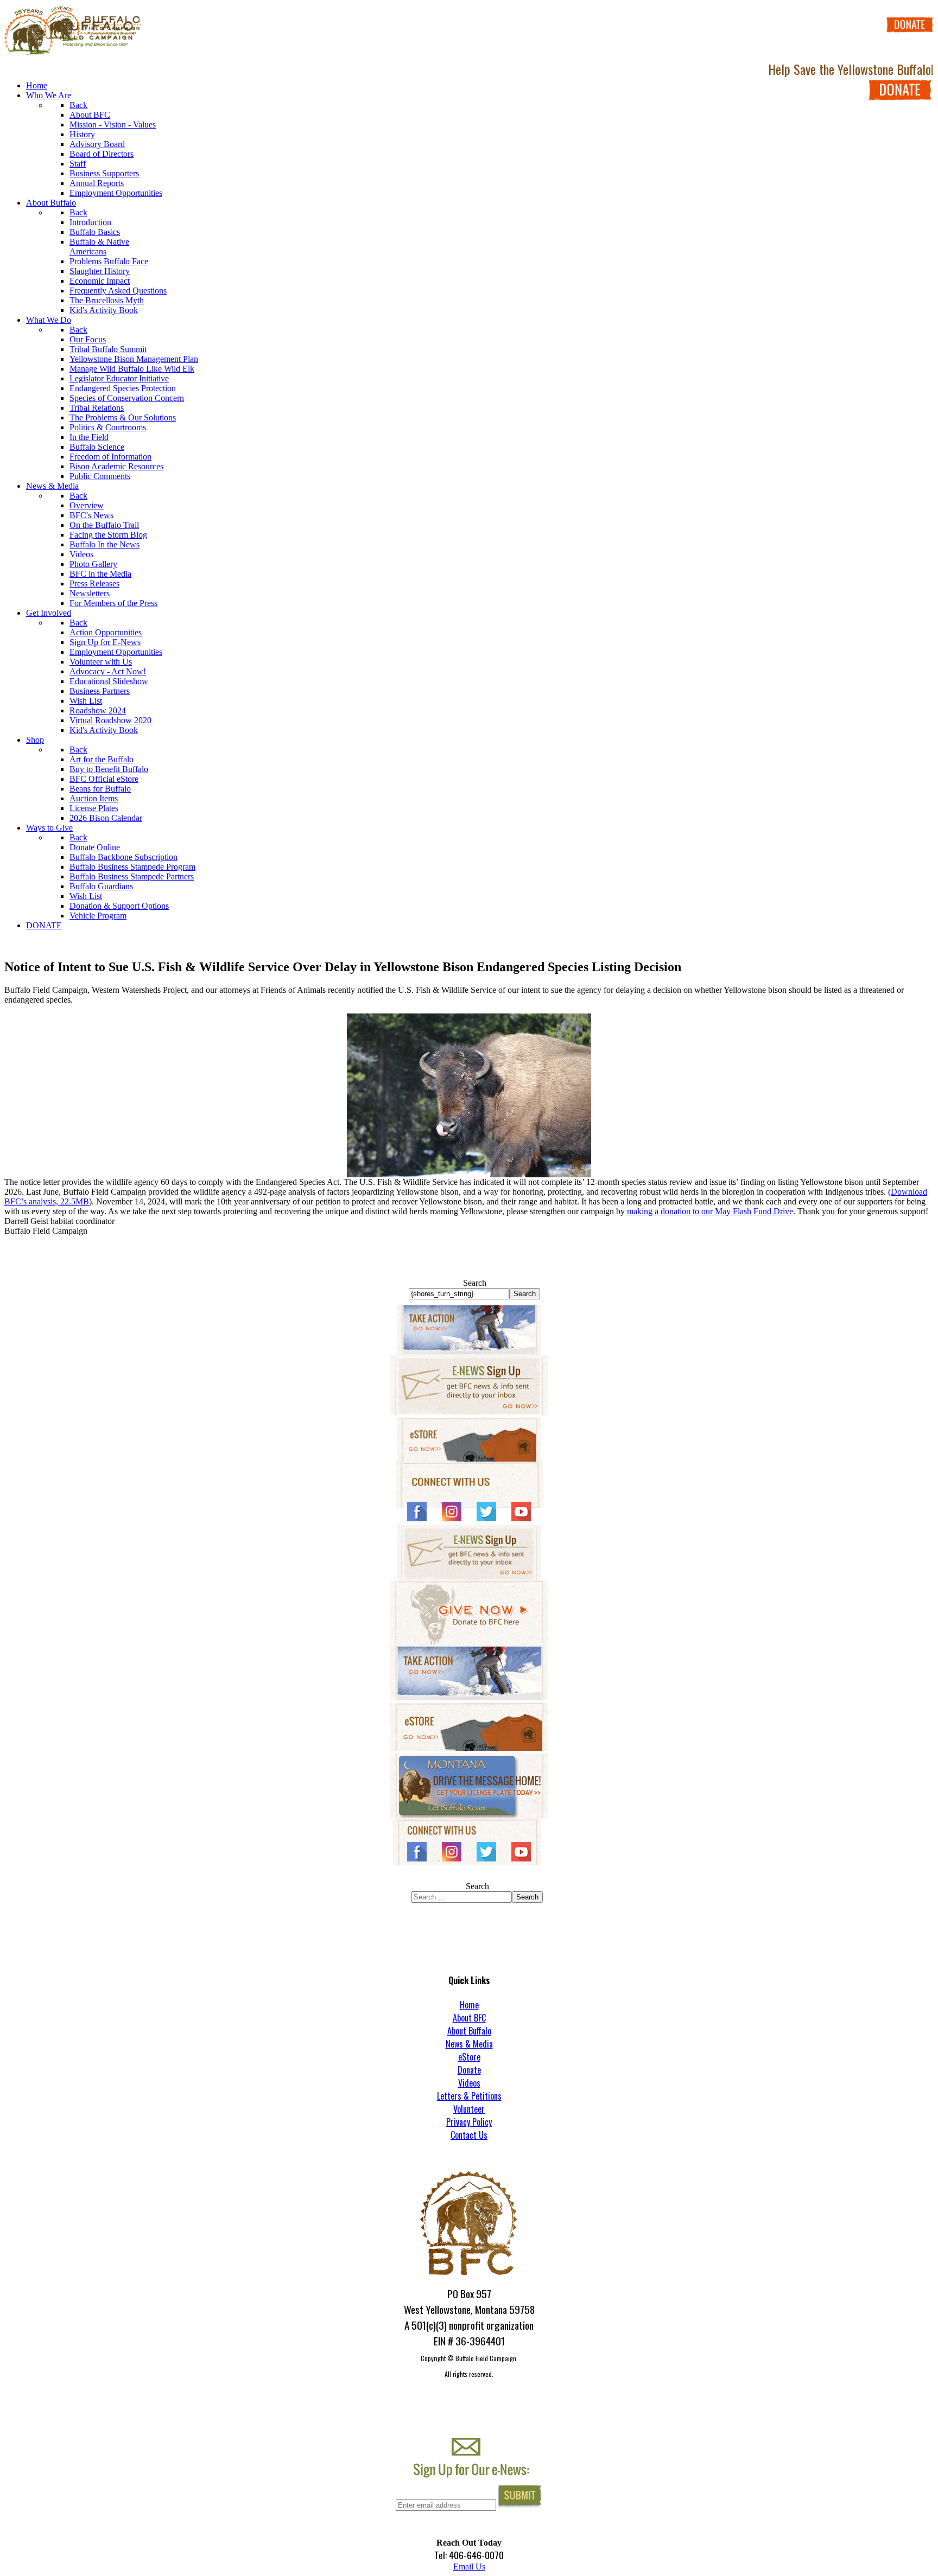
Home (469, 2005)
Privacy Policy (469, 2122)
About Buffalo (469, 2031)
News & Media (469, 2044)
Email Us (469, 2567)
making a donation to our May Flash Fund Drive (710, 1211)
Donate (469, 2070)
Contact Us (469, 2135)
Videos (469, 2083)
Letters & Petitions (469, 2096)
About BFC (469, 2018)
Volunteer (469, 2109)
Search (475, 1283)
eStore (469, 2057)
